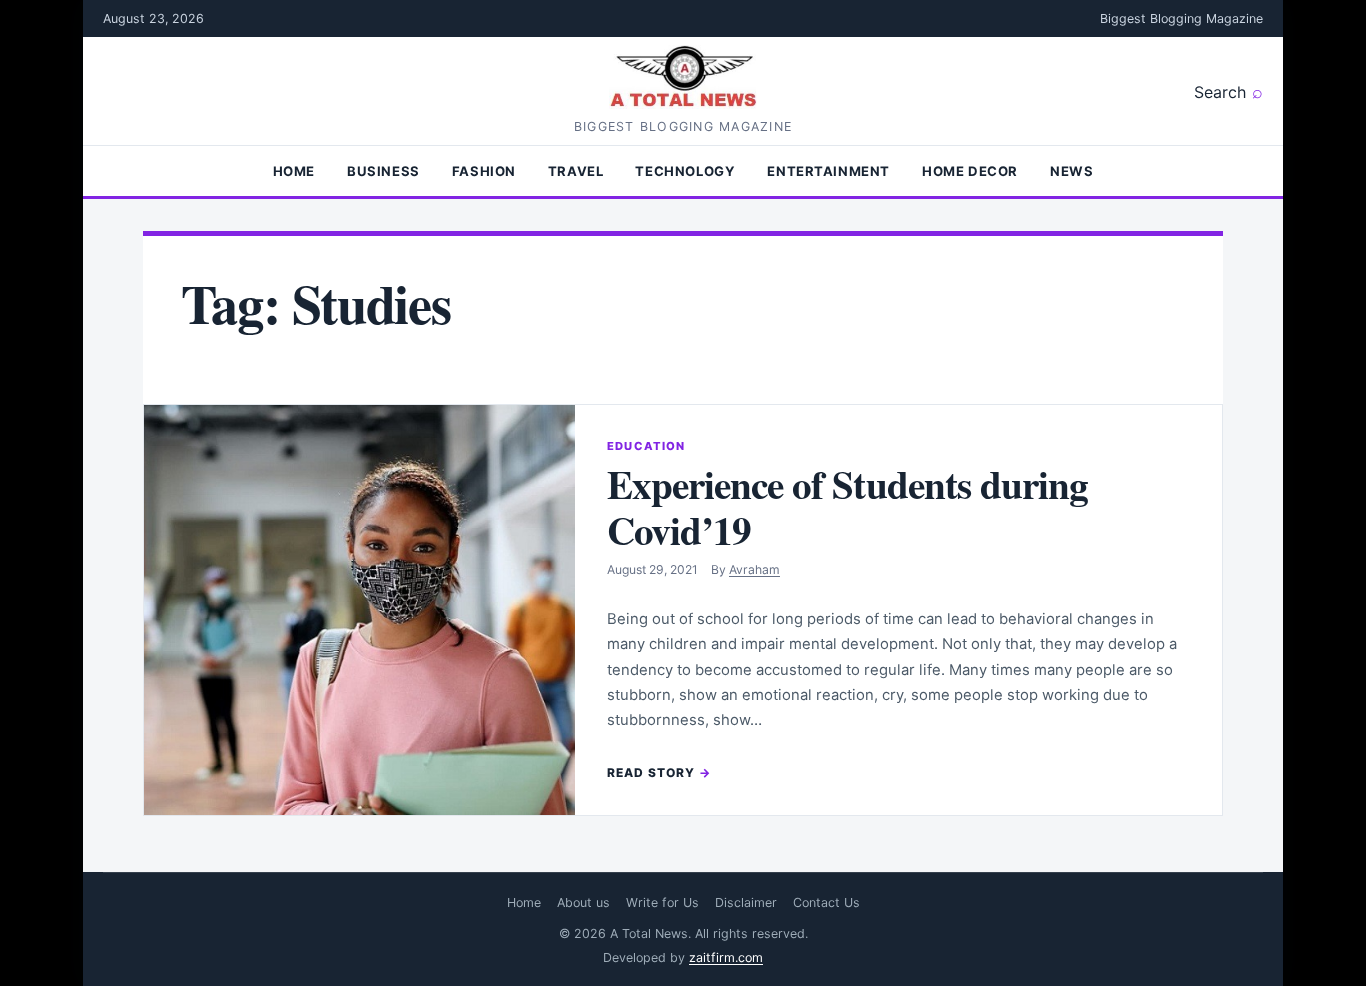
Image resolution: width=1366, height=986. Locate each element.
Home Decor (970, 171)
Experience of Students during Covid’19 (847, 506)
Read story (651, 772)
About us (583, 902)
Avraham (754, 569)
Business (383, 171)
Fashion (484, 171)
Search (1220, 92)
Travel (576, 171)
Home (294, 171)
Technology (685, 171)
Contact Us (826, 902)
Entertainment (828, 171)
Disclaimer (746, 902)
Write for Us (662, 902)
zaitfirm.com (726, 957)
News (1071, 171)
